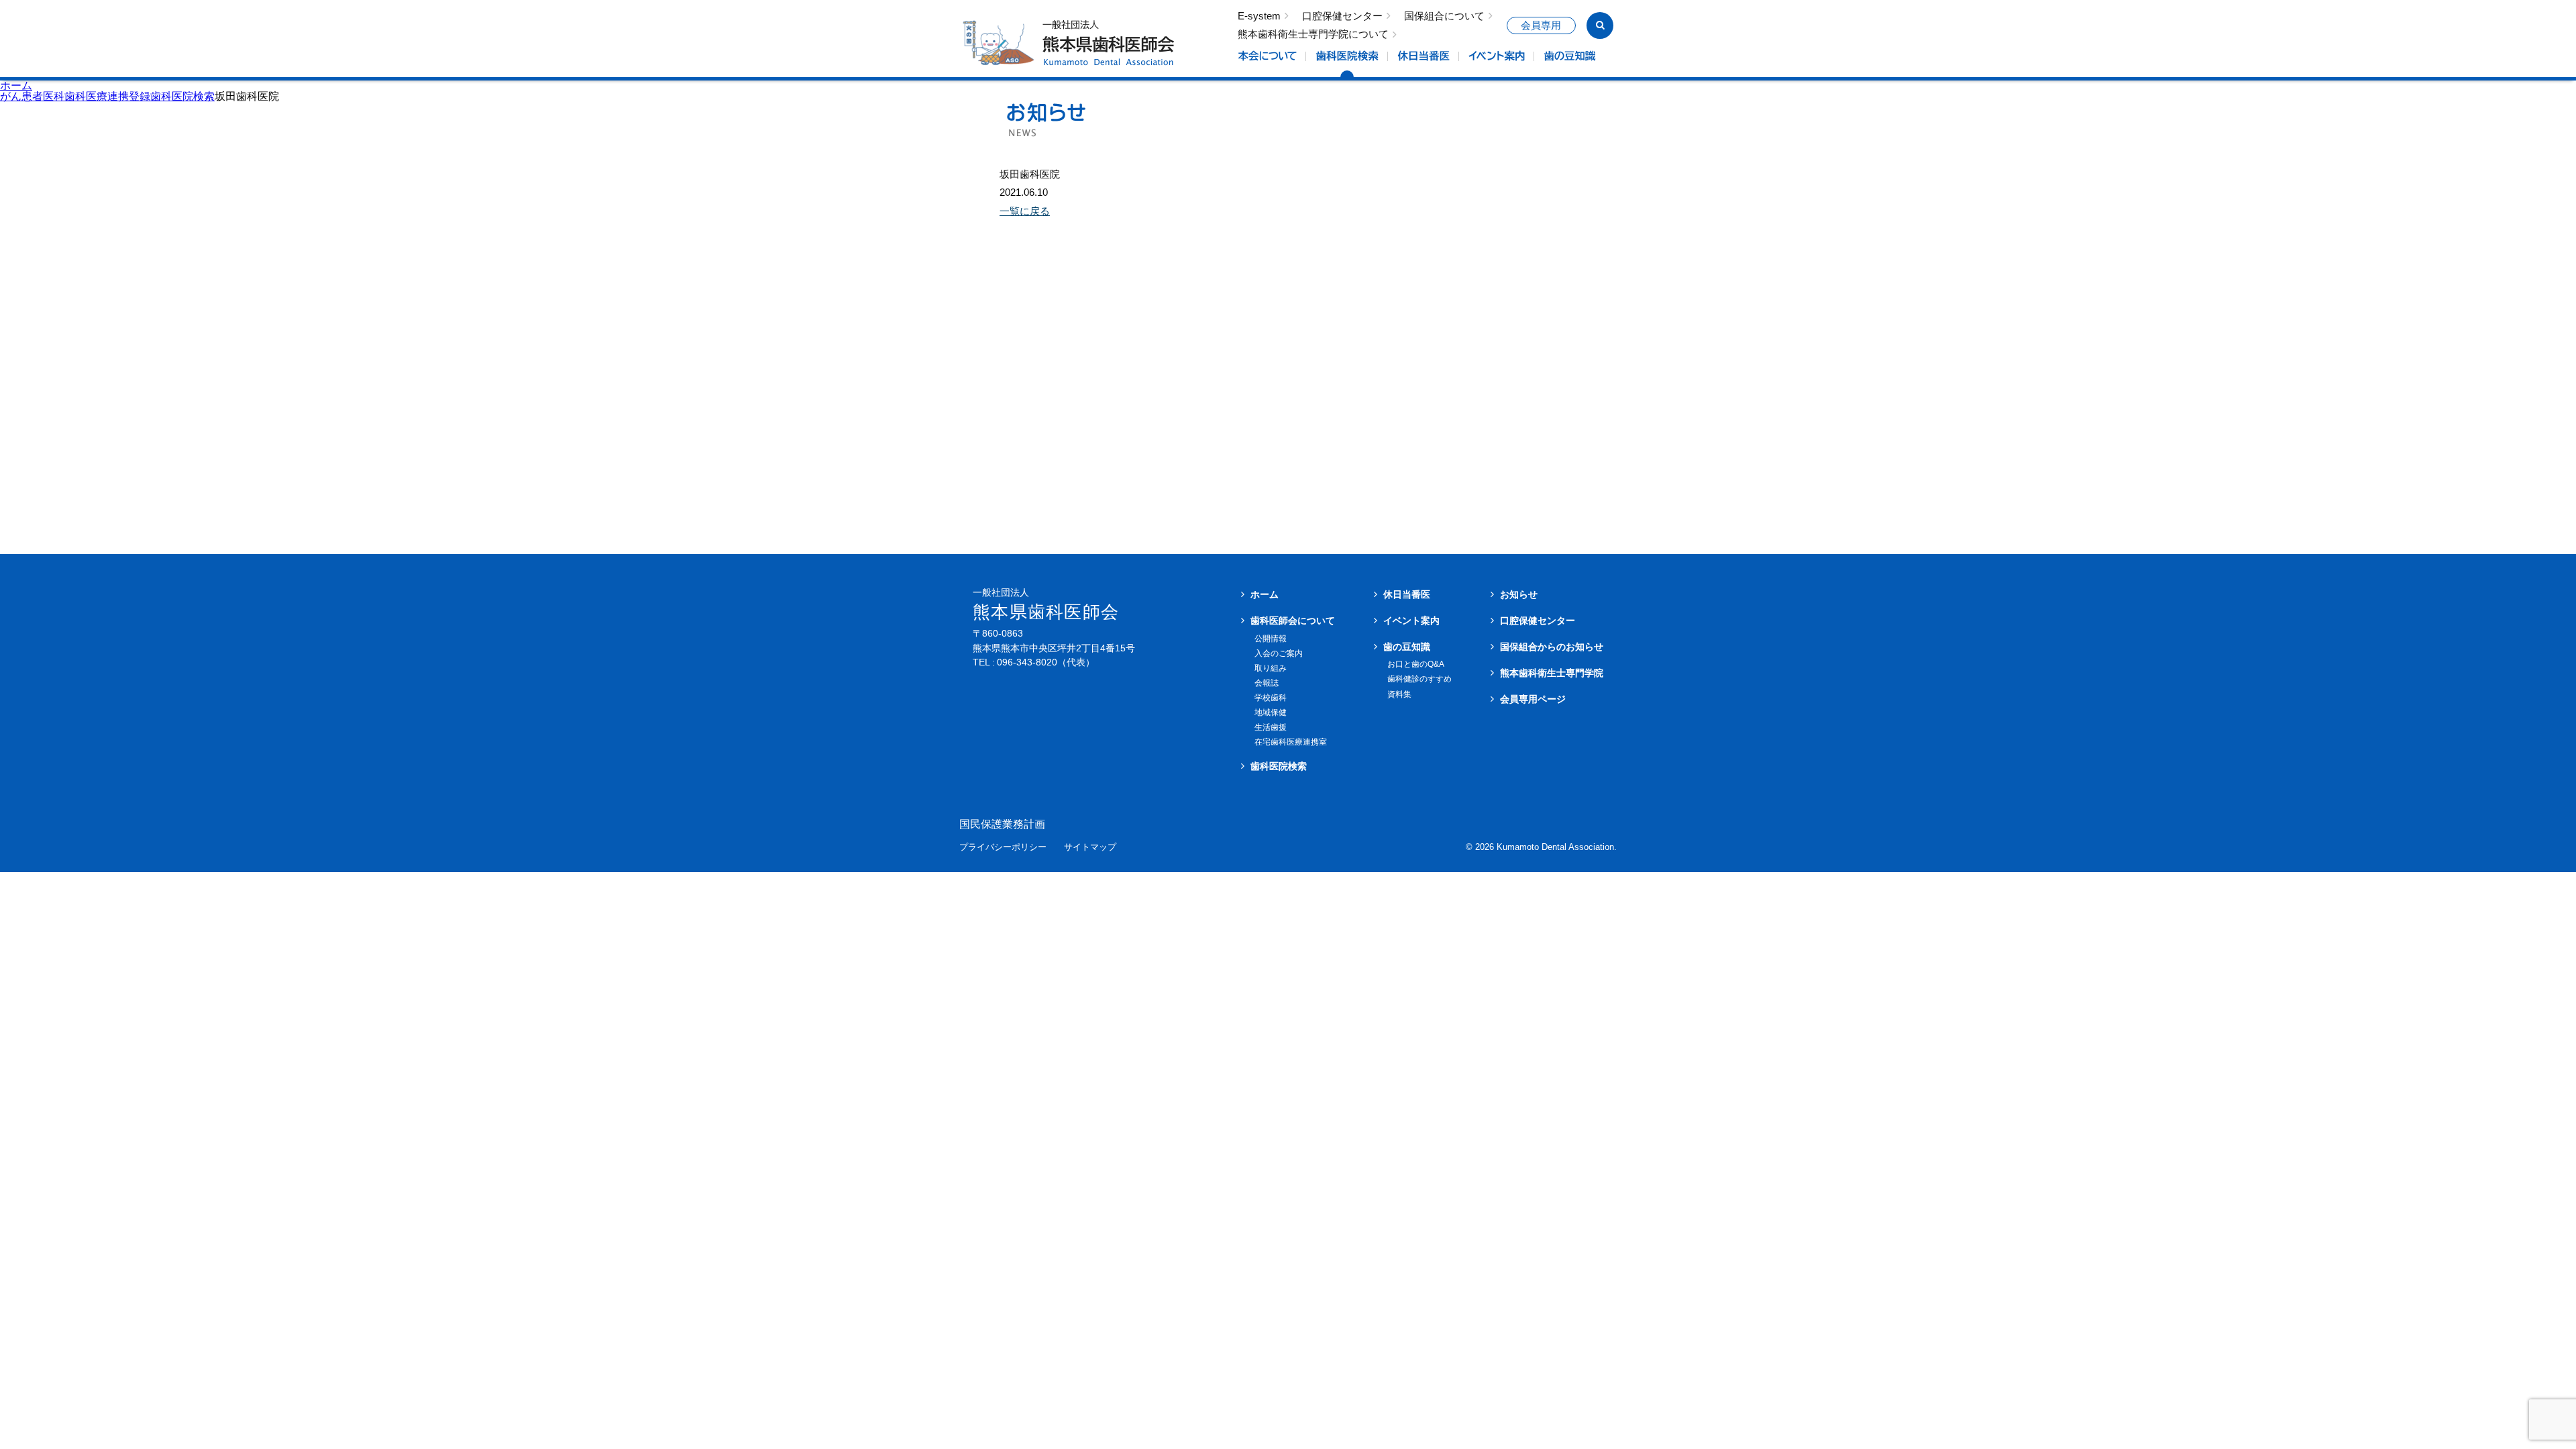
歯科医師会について (1293, 621)
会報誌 (1267, 683)
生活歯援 (1271, 727)
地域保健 (1271, 712)
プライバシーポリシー (1003, 848)
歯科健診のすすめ (1419, 679)
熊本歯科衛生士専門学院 (1552, 673)
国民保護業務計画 (1002, 824)
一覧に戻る (1025, 211)
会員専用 (1541, 25)
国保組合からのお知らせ (1552, 647)
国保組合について (1444, 16)
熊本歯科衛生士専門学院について (1313, 35)
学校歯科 (1271, 698)
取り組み (1271, 668)
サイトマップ (1090, 848)
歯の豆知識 (1407, 647)
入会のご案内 (1279, 653)
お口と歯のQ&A (1416, 664)
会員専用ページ (1533, 699)
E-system (1259, 16)
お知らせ (1519, 594)
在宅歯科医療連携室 (1291, 742)
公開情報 (1271, 639)
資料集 (1399, 694)
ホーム (16, 86)
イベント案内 (1411, 621)
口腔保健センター (1342, 16)
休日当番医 (1407, 594)
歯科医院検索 (1279, 766)
